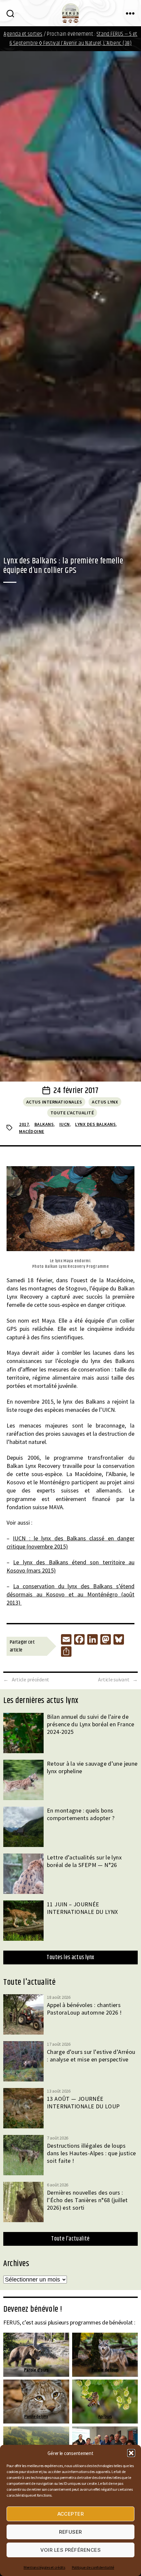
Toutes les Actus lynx (70, 1957)
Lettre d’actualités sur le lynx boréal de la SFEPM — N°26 (84, 1861)
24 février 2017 (76, 1091)
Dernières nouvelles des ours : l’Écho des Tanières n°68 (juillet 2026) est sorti (87, 2200)
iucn (65, 1124)
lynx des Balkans (95, 1124)
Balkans (44, 1124)
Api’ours (105, 2416)
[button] (131, 2453)
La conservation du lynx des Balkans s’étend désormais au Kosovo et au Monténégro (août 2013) (70, 1594)
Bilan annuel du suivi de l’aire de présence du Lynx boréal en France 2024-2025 (91, 1724)
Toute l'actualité (72, 1113)
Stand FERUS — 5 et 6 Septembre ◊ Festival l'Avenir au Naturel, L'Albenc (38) (73, 39)
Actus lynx (105, 1102)
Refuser (70, 2532)
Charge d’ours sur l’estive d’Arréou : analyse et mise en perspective (91, 2056)
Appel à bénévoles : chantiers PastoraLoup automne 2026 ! (84, 2009)
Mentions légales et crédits (44, 2567)
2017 (24, 1124)
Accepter (71, 2514)
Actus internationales (54, 1102)
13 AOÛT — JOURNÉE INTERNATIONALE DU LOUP (83, 2102)
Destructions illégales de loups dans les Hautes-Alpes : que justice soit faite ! (91, 2153)
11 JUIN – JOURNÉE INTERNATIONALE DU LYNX (82, 1908)
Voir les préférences (71, 2550)
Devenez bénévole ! (33, 2309)
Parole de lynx (36, 2416)
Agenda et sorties (23, 34)
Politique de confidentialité (93, 2567)
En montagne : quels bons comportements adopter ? (81, 1814)
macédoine (32, 1131)
